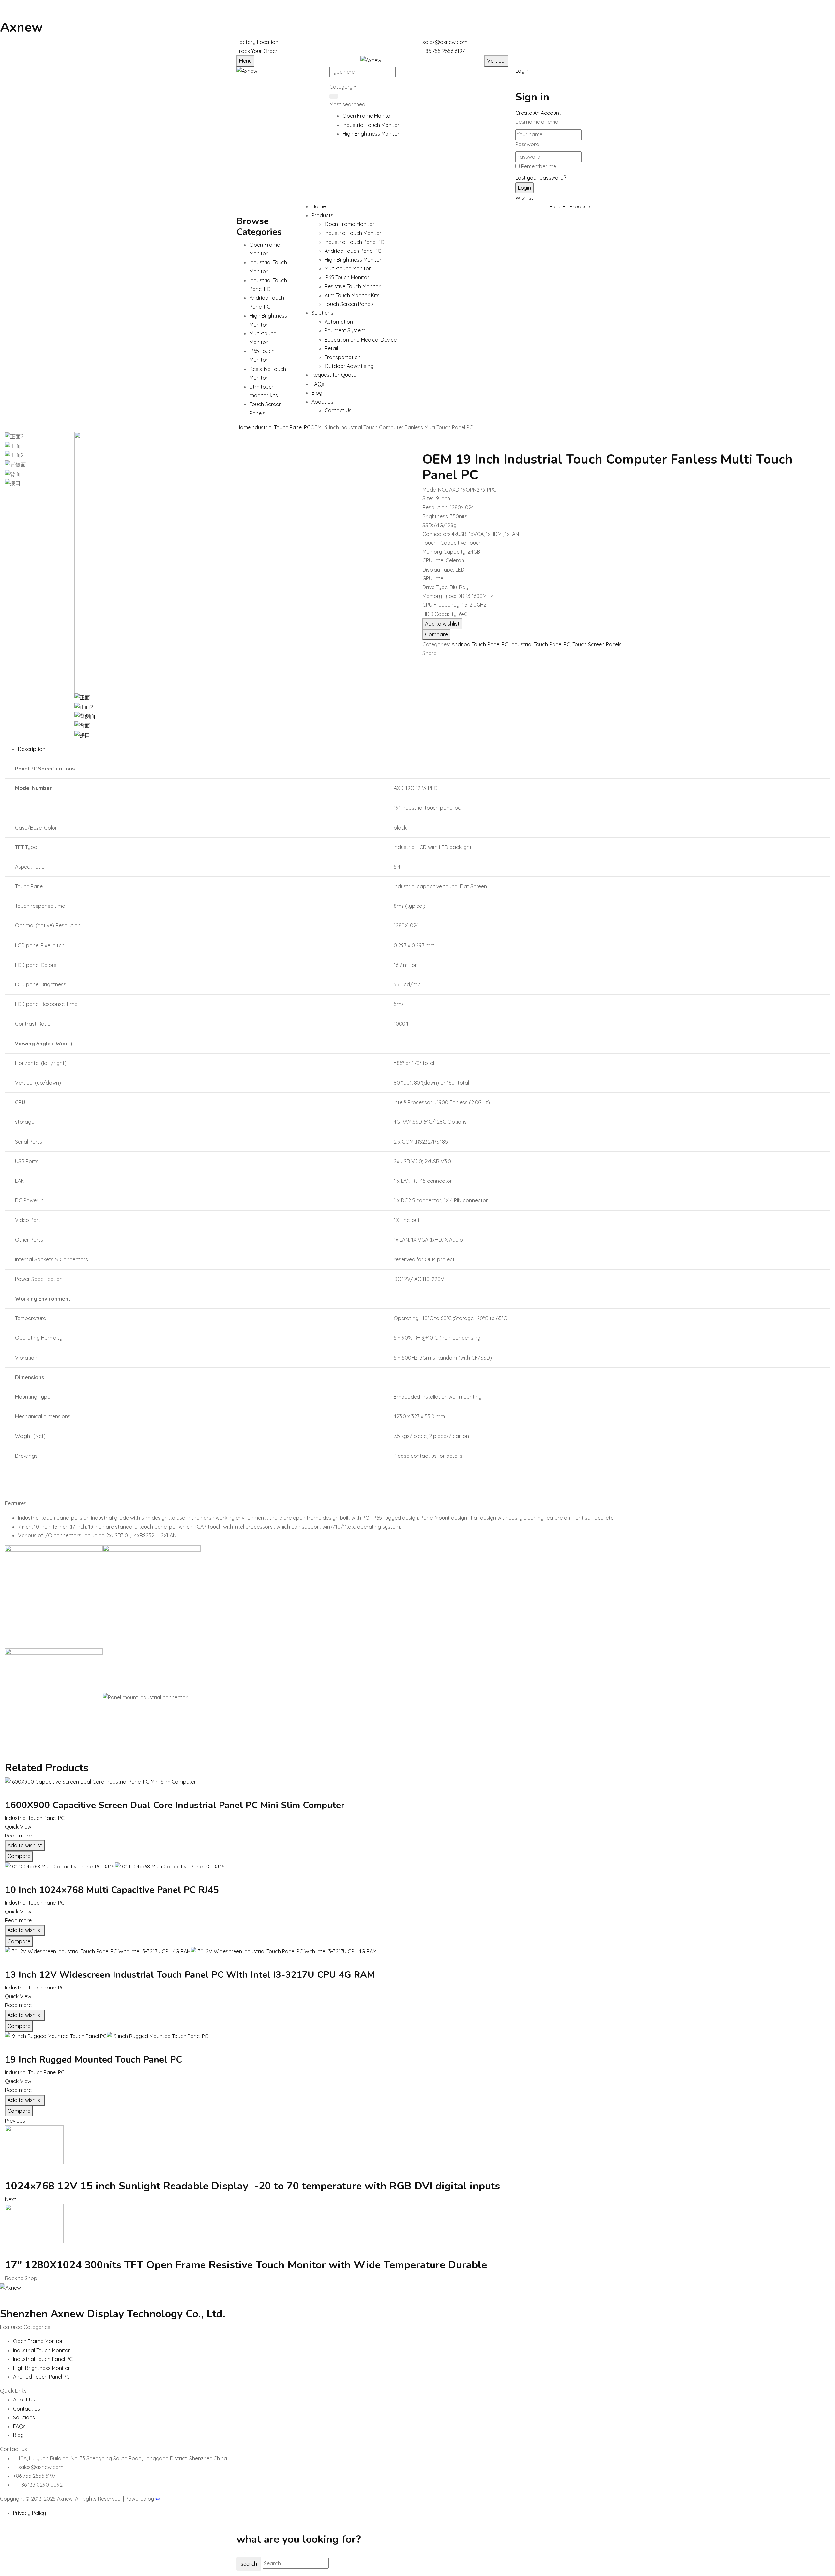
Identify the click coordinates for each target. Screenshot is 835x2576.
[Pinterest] (436, 665)
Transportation (343, 357)
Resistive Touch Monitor (353, 286)
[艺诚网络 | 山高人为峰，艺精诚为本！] (158, 2499)
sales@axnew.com (445, 42)
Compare (436, 634)
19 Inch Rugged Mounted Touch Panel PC (93, 2060)
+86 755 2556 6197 (444, 51)
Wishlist (524, 198)
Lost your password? (541, 178)
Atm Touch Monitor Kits (352, 295)
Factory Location (257, 42)
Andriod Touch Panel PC (353, 251)
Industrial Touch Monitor (371, 125)
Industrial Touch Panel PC (354, 242)
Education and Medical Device (361, 340)
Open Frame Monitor (367, 116)
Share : (431, 653)
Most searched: (348, 104)
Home (244, 427)
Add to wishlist (442, 624)
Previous (15, 2121)
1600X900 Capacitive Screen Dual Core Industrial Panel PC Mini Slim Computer (175, 1805)
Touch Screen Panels (349, 304)
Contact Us (338, 410)
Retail (331, 348)
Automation (339, 322)
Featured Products (569, 206)
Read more (18, 1836)
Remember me (539, 166)
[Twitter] (428, 665)
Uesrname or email (538, 122)
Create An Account (538, 113)
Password (527, 144)
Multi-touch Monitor (348, 268)
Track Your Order (257, 51)
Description (32, 749)
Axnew (21, 27)
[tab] (424, 749)
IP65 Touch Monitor (347, 277)
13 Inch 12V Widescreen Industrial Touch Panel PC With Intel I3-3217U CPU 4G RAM (190, 1975)
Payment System (345, 330)
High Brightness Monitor (371, 134)
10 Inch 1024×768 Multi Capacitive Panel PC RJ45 (112, 1890)
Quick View (18, 1827)
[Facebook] (424, 665)
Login (522, 71)
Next (11, 2199)
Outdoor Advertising (349, 366)
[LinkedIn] (432, 665)
